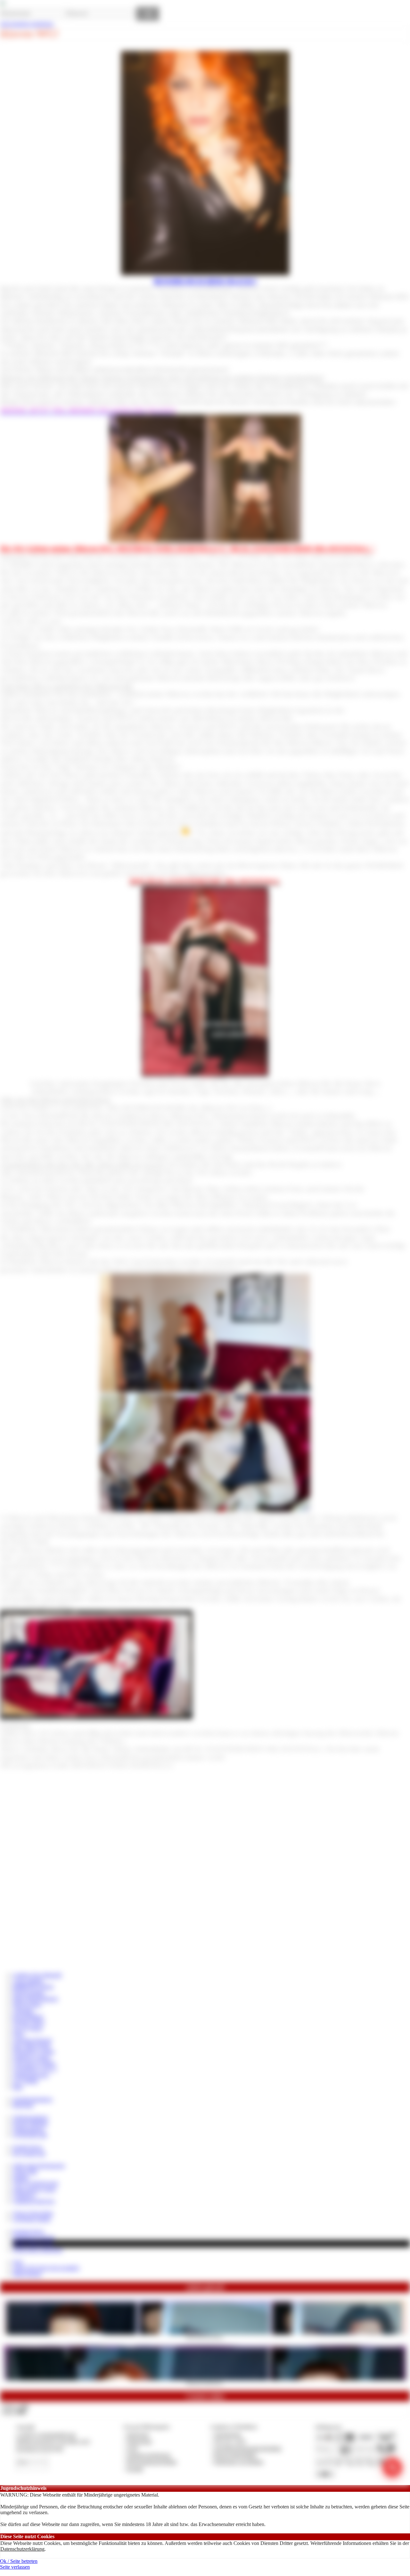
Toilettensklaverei (31, 2075)
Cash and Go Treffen (34, 2063)
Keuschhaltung (28, 2016)
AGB (132, 2448)
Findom (21, 2177)
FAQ (18, 2262)
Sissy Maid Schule (32, 2046)
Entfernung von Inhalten (239, 2462)
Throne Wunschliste (33, 2213)
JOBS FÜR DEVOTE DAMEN (46, 2268)
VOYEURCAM (30, 2135)
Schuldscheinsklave (33, 2099)
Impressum (138, 2435)
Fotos (18, 2034)
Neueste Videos (29, 2022)
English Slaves (28, 2147)
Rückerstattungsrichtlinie (152, 2462)
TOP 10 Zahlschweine (36, 2183)
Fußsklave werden (31, 2058)
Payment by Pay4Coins (40, 2448)
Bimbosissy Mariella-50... (205, 2382)
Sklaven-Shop (27, 2004)
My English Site (29, 2153)
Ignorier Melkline (30, 2123)
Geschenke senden (32, 2219)
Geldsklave (24, 2195)
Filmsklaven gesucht (33, 2237)
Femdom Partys (29, 2232)
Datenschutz (139, 2441)
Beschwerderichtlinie (235, 2455)
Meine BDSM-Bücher (35, 1999)
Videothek (23, 2011)
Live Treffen (25, 2081)
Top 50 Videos (28, 2028)
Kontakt (135, 2469)
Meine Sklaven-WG (33, 2243)
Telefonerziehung (30, 2118)
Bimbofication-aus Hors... (205, 2336)
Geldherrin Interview (34, 2201)
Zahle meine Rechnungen (39, 2166)
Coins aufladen (28, 1981)
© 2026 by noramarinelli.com (46, 2435)
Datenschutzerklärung (22, 2549)
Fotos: (14, 2412)
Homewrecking (29, 1993)
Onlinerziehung (29, 2129)
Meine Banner (27, 2274)
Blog (18, 2087)
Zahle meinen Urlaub (34, 2189)
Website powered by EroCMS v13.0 (53, 2441)
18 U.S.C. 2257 (230, 2441)
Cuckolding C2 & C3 (35, 2069)
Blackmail (23, 2105)
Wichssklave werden (34, 2052)
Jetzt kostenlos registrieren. (27, 24)
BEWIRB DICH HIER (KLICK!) (205, 281)
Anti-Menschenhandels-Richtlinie (248, 2448)
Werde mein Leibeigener (38, 2250)
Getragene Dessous (32, 2040)
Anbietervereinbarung (149, 2455)
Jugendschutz (228, 2435)
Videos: (15, 2406)
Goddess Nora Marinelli (37, 1975)
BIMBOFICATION (33, 1987)
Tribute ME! (25, 2172)
